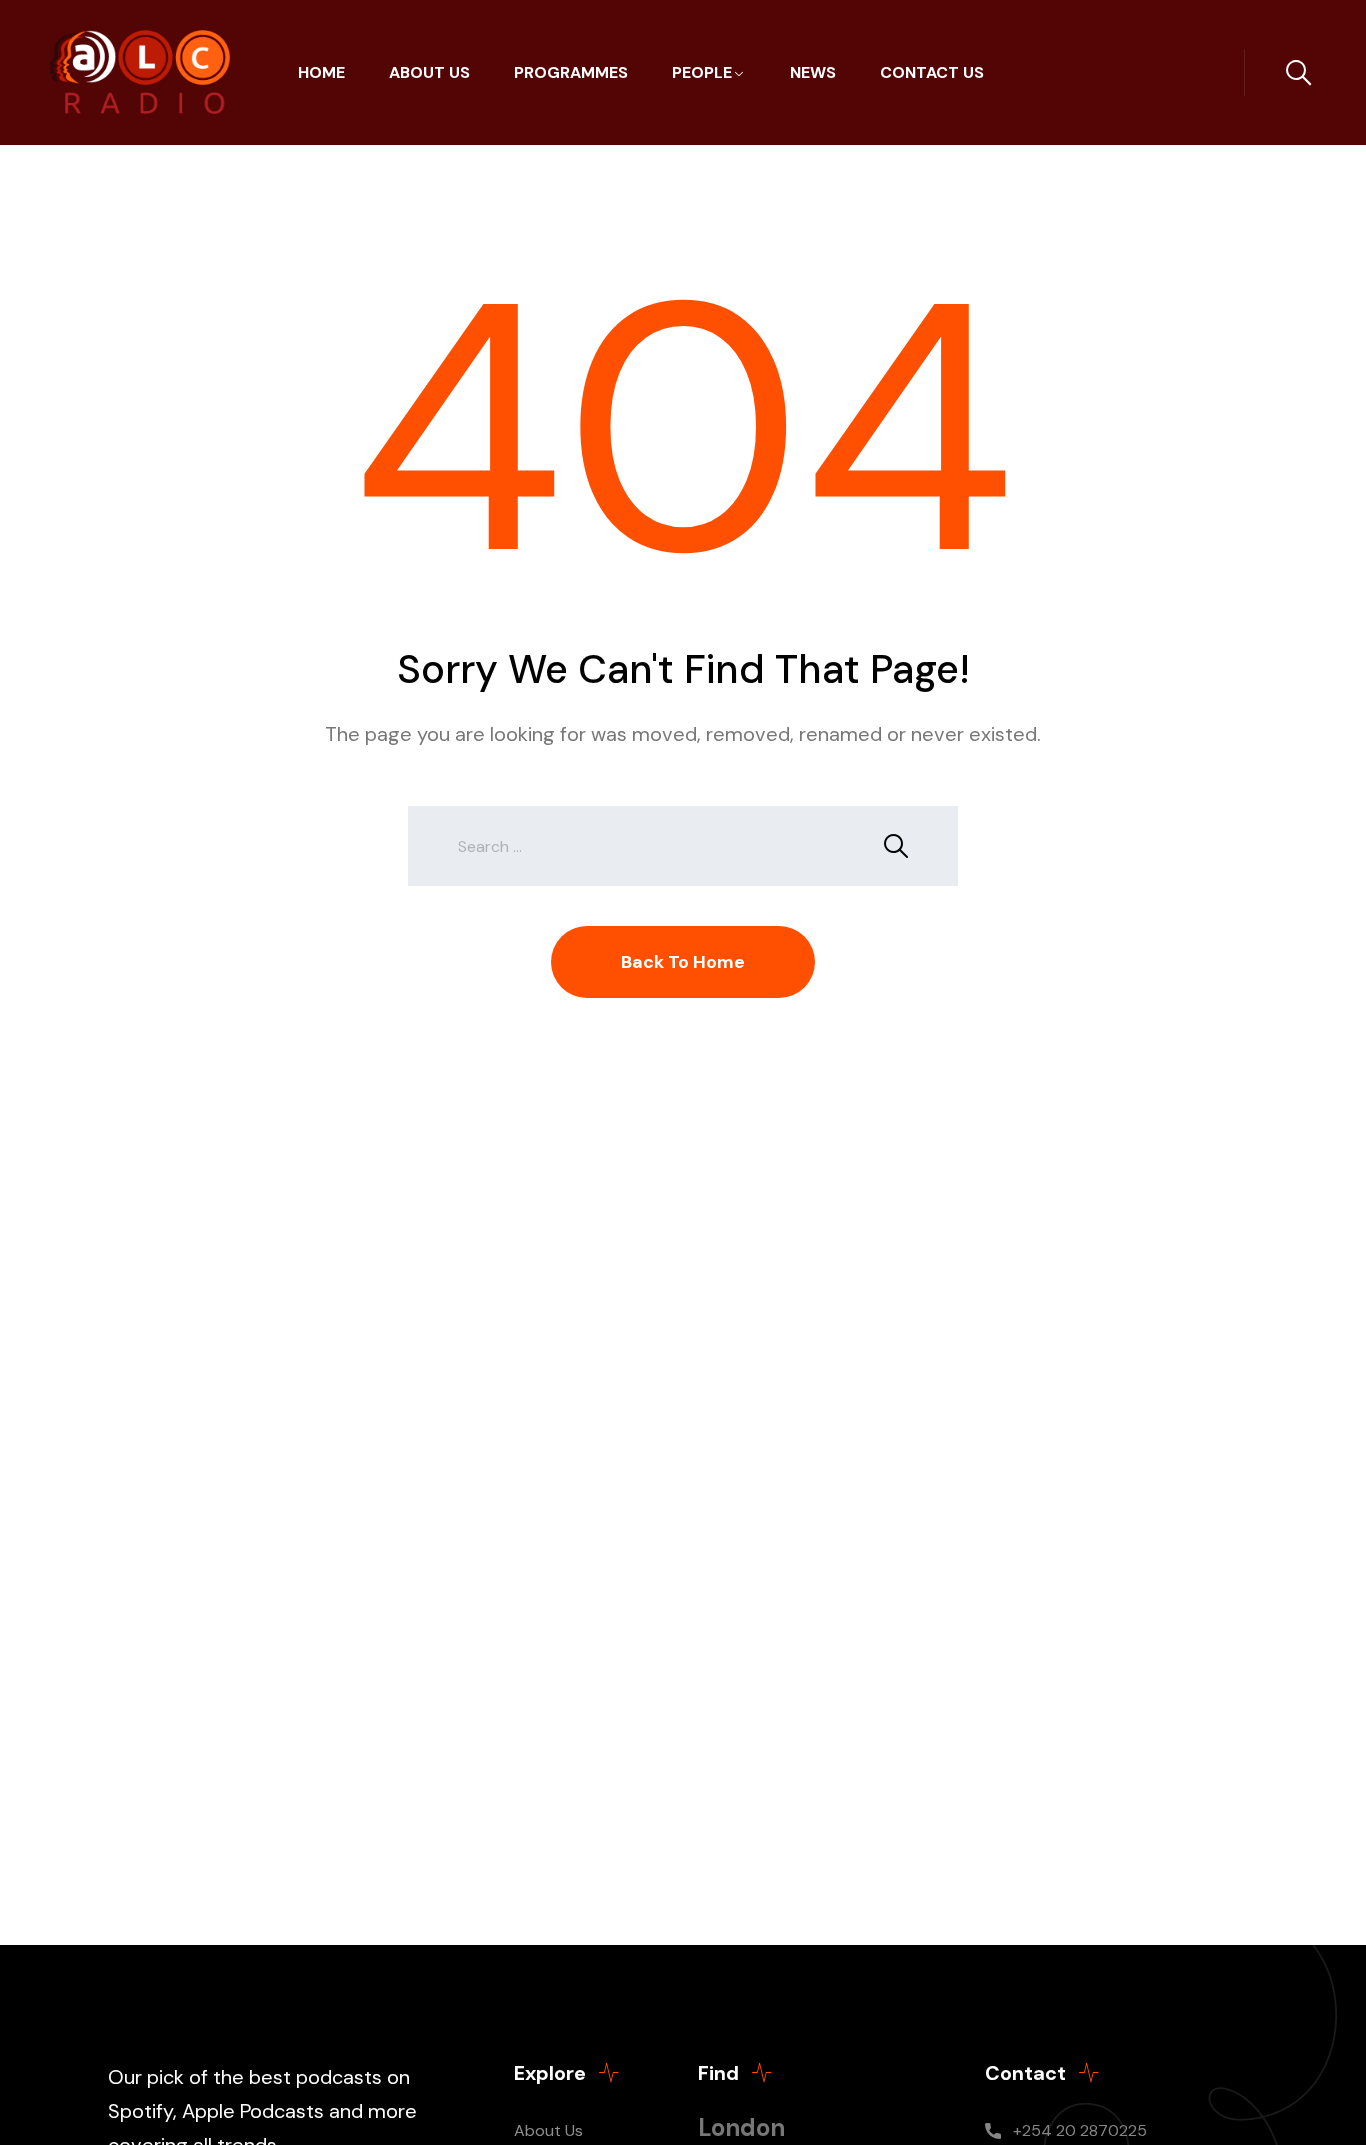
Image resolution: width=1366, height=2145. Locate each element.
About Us (429, 72)
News (813, 72)
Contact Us (932, 72)
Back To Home (683, 962)
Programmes (571, 72)
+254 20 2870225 (1080, 2130)
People (702, 72)
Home (321, 72)
